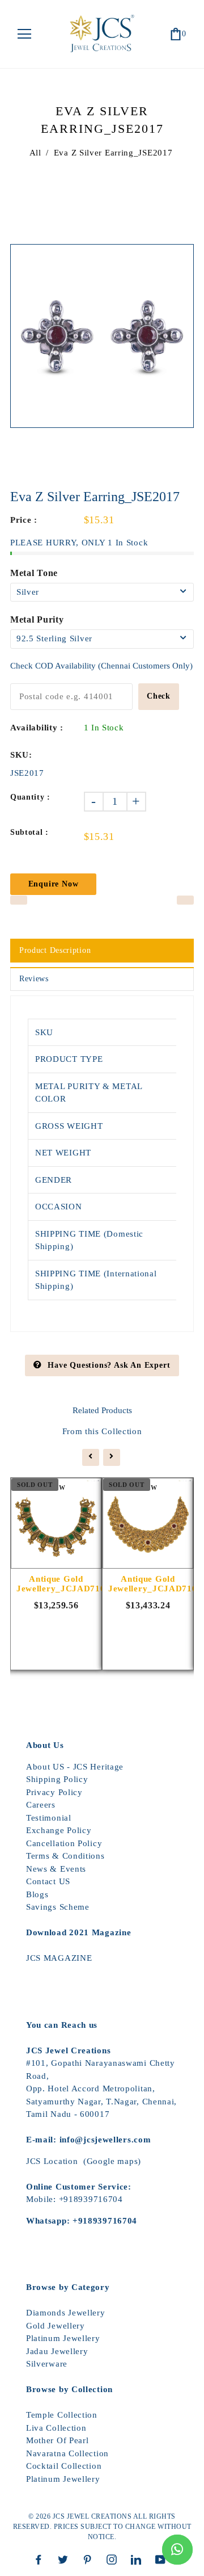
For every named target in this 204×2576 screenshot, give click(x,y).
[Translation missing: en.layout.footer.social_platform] (41, 2560)
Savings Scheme (58, 1907)
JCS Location (52, 2161)
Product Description (55, 950)
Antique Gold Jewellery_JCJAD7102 (148, 1584)
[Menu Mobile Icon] (24, 34)
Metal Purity (37, 619)
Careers (41, 1805)
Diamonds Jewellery (66, 2313)
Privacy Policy (54, 1792)
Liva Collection (56, 2428)
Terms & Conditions (65, 1856)
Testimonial (49, 1818)
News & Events (56, 1869)
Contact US (48, 1881)
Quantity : (30, 797)
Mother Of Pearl (58, 2440)
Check (159, 696)
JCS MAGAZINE (59, 1958)
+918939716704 (91, 2199)
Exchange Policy (59, 1830)
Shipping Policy (57, 1779)
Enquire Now (54, 884)
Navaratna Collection (67, 2453)
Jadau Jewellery (57, 2351)
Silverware (47, 2364)
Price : (24, 520)
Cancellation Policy (64, 1843)
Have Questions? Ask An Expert (109, 1365)
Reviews (34, 979)
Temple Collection (62, 2415)
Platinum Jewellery (63, 2338)
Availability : (37, 728)
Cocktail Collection (64, 2466)
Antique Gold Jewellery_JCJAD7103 (56, 1584)
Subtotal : (29, 832)
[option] (102, 336)
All (35, 153)
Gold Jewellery (56, 2326)
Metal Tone (34, 573)
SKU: (21, 755)
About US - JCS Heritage (75, 1767)
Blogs (37, 1894)
